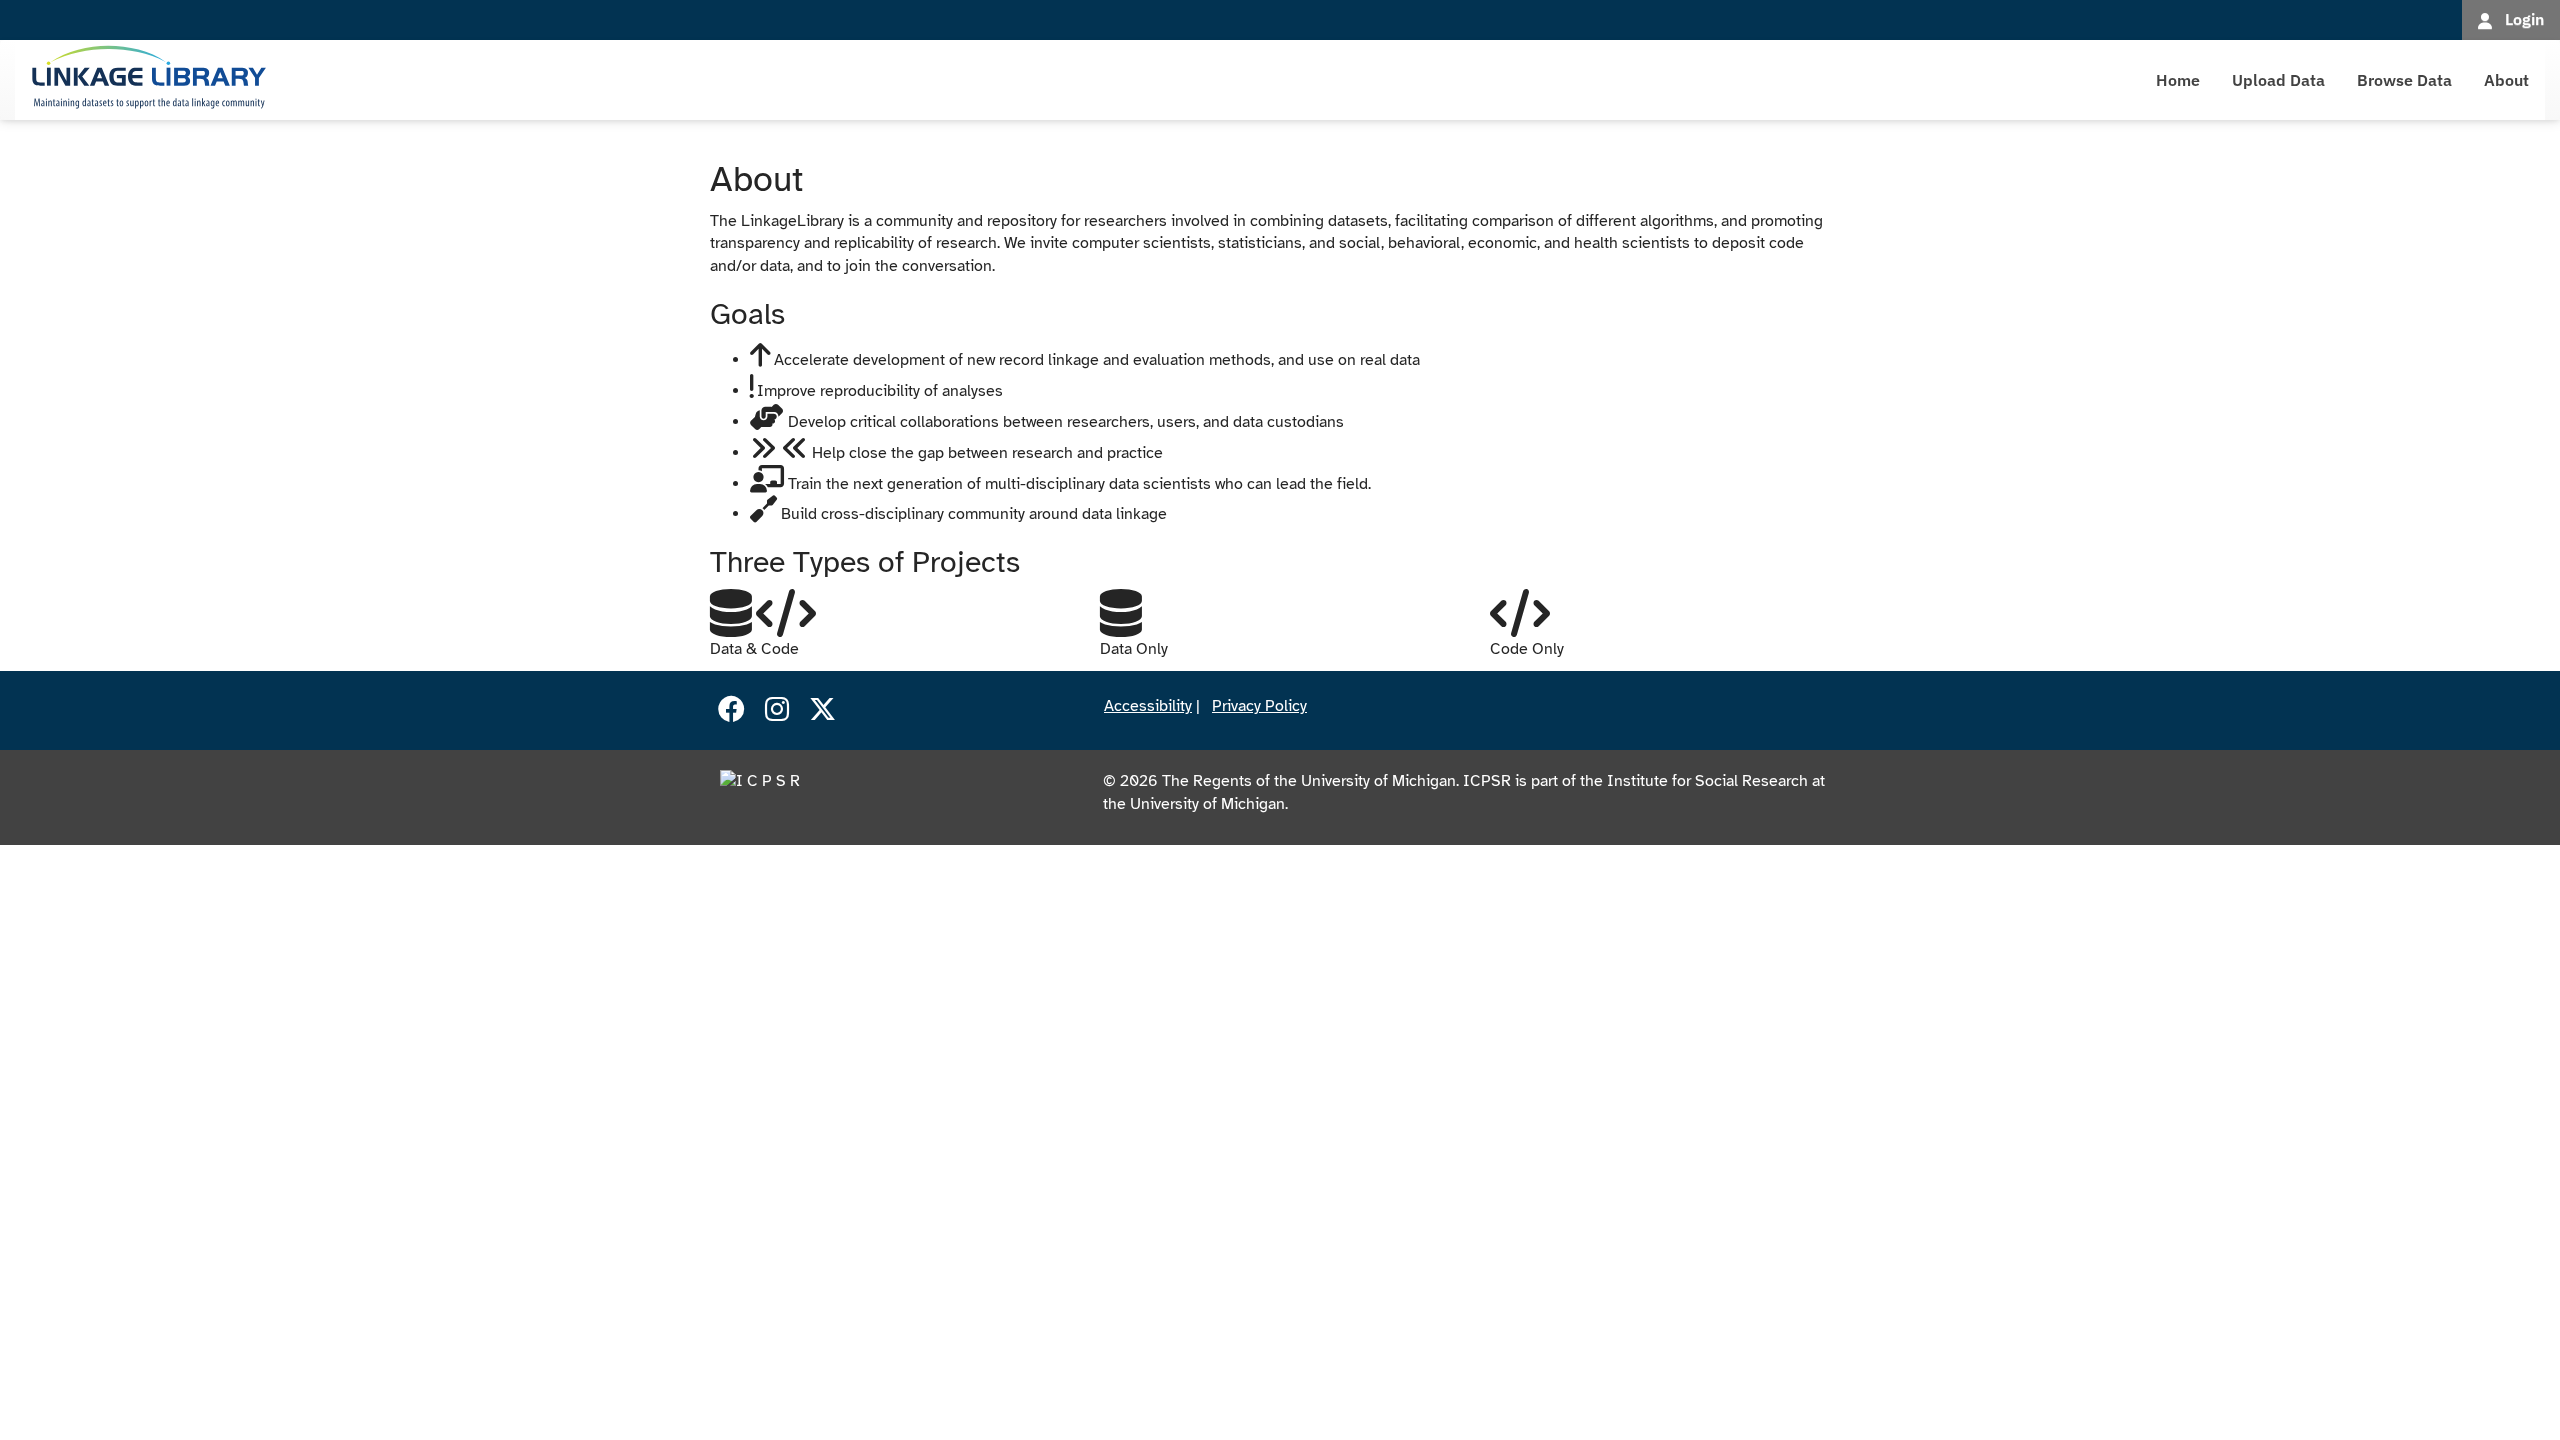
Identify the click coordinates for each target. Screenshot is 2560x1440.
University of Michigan (1207, 804)
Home (2178, 80)
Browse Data (2404, 80)
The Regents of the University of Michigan (1309, 781)
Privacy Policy (1259, 706)
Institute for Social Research (1707, 781)
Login (2524, 19)
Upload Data (2278, 80)
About (2506, 80)
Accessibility (1148, 706)
